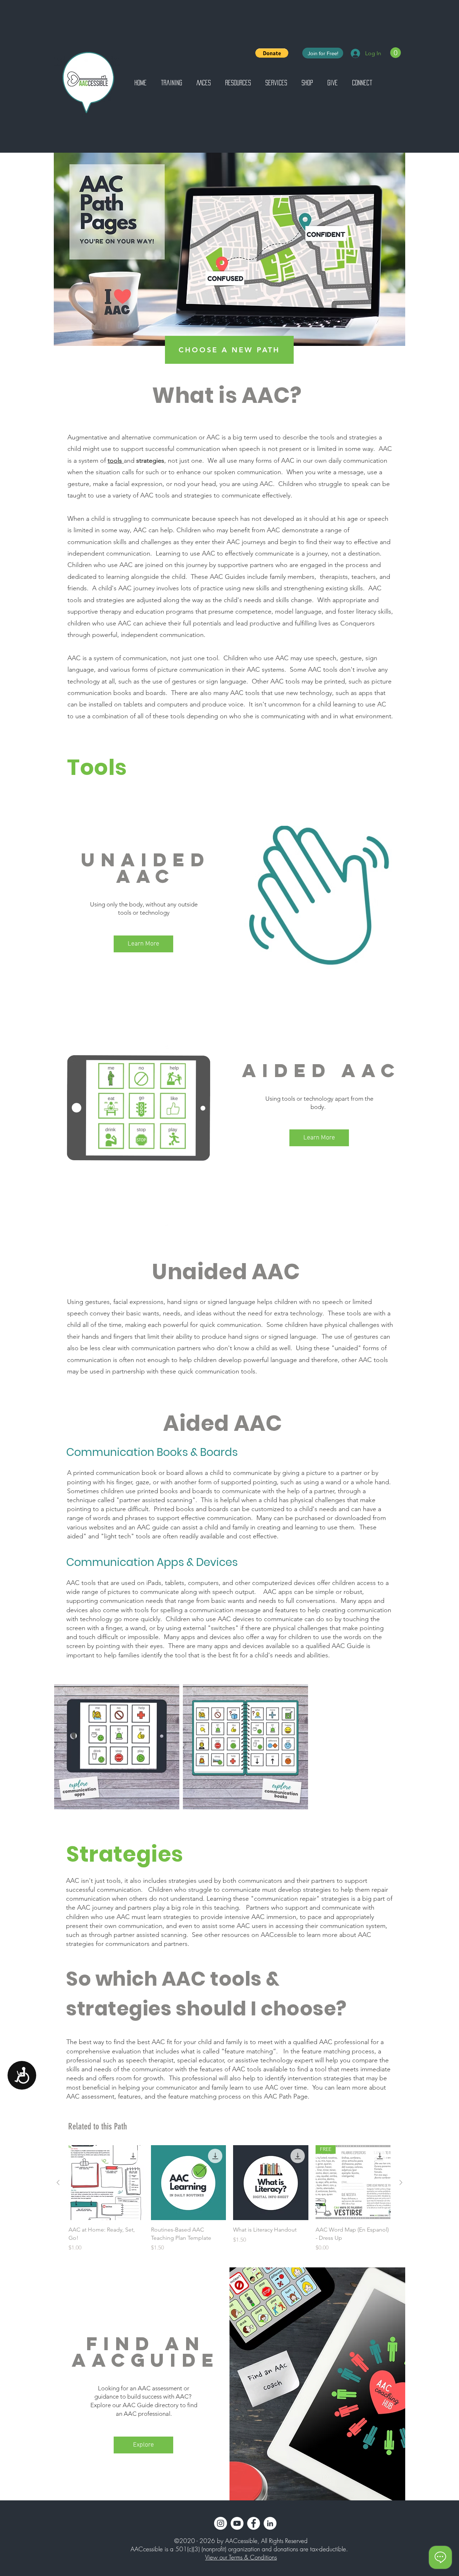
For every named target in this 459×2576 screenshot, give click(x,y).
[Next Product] (401, 2182)
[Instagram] (221, 2523)
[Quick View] (106, 2183)
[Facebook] (254, 2523)
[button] (272, 53)
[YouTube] (237, 2523)
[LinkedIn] (270, 2523)
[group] (229, 2203)
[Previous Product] (58, 2182)
